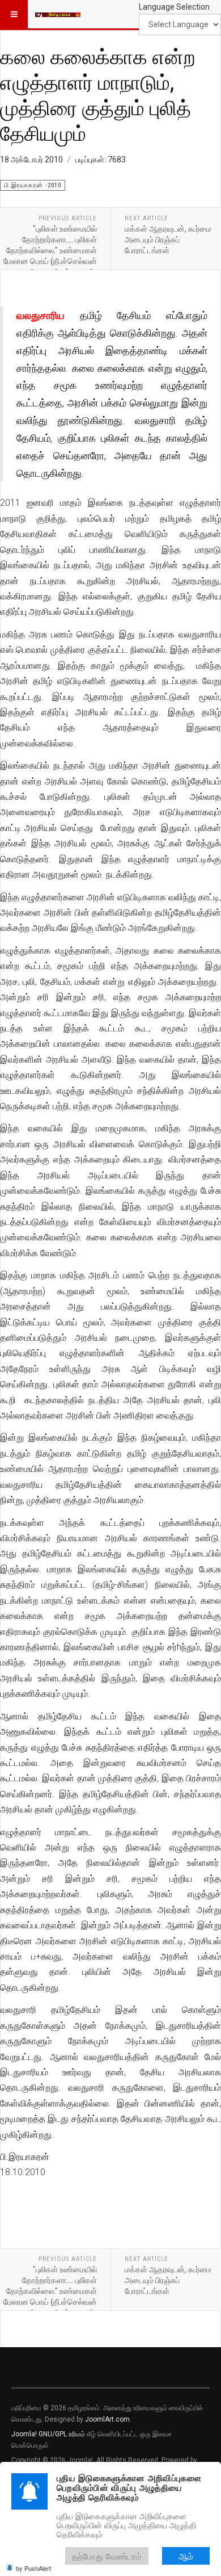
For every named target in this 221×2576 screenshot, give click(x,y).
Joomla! (24, 2434)
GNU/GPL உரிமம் (62, 2434)
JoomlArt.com (107, 2419)
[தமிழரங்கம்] (58, 14)
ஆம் (186, 2556)
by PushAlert (33, 2568)
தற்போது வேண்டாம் (107, 2556)
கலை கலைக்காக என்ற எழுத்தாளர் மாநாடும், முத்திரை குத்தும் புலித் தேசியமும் (98, 95)
